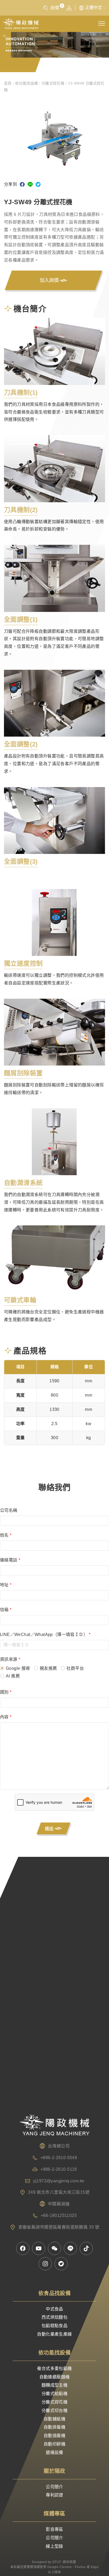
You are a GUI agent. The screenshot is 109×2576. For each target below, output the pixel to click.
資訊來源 (10, 1659)
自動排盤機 (54, 2427)
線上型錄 (54, 2546)
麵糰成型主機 (54, 2385)
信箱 (6, 1610)
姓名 (6, 1535)
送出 (52, 1829)
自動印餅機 (54, 2444)
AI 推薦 (13, 1676)
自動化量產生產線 (54, 2334)
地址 (6, 1585)
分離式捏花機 (53, 83)
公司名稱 (9, 1510)
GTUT (57, 2562)
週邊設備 (54, 2452)
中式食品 (54, 2309)
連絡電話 (10, 1560)
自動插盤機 (54, 2436)
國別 (6, 1692)
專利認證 (54, 2495)
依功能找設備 (27, 83)
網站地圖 (69, 2562)
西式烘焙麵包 (54, 2317)
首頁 (8, 83)
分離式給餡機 (54, 2394)
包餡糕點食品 (54, 2326)
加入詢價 (52, 281)
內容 (6, 1717)
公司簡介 (54, 2487)
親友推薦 (48, 1668)
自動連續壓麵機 (55, 2377)
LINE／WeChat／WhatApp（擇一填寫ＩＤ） (45, 1635)
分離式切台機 (54, 2410)
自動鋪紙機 (54, 2419)
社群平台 (75, 1668)
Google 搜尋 (18, 1668)
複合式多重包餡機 (54, 2368)
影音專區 (54, 2529)
